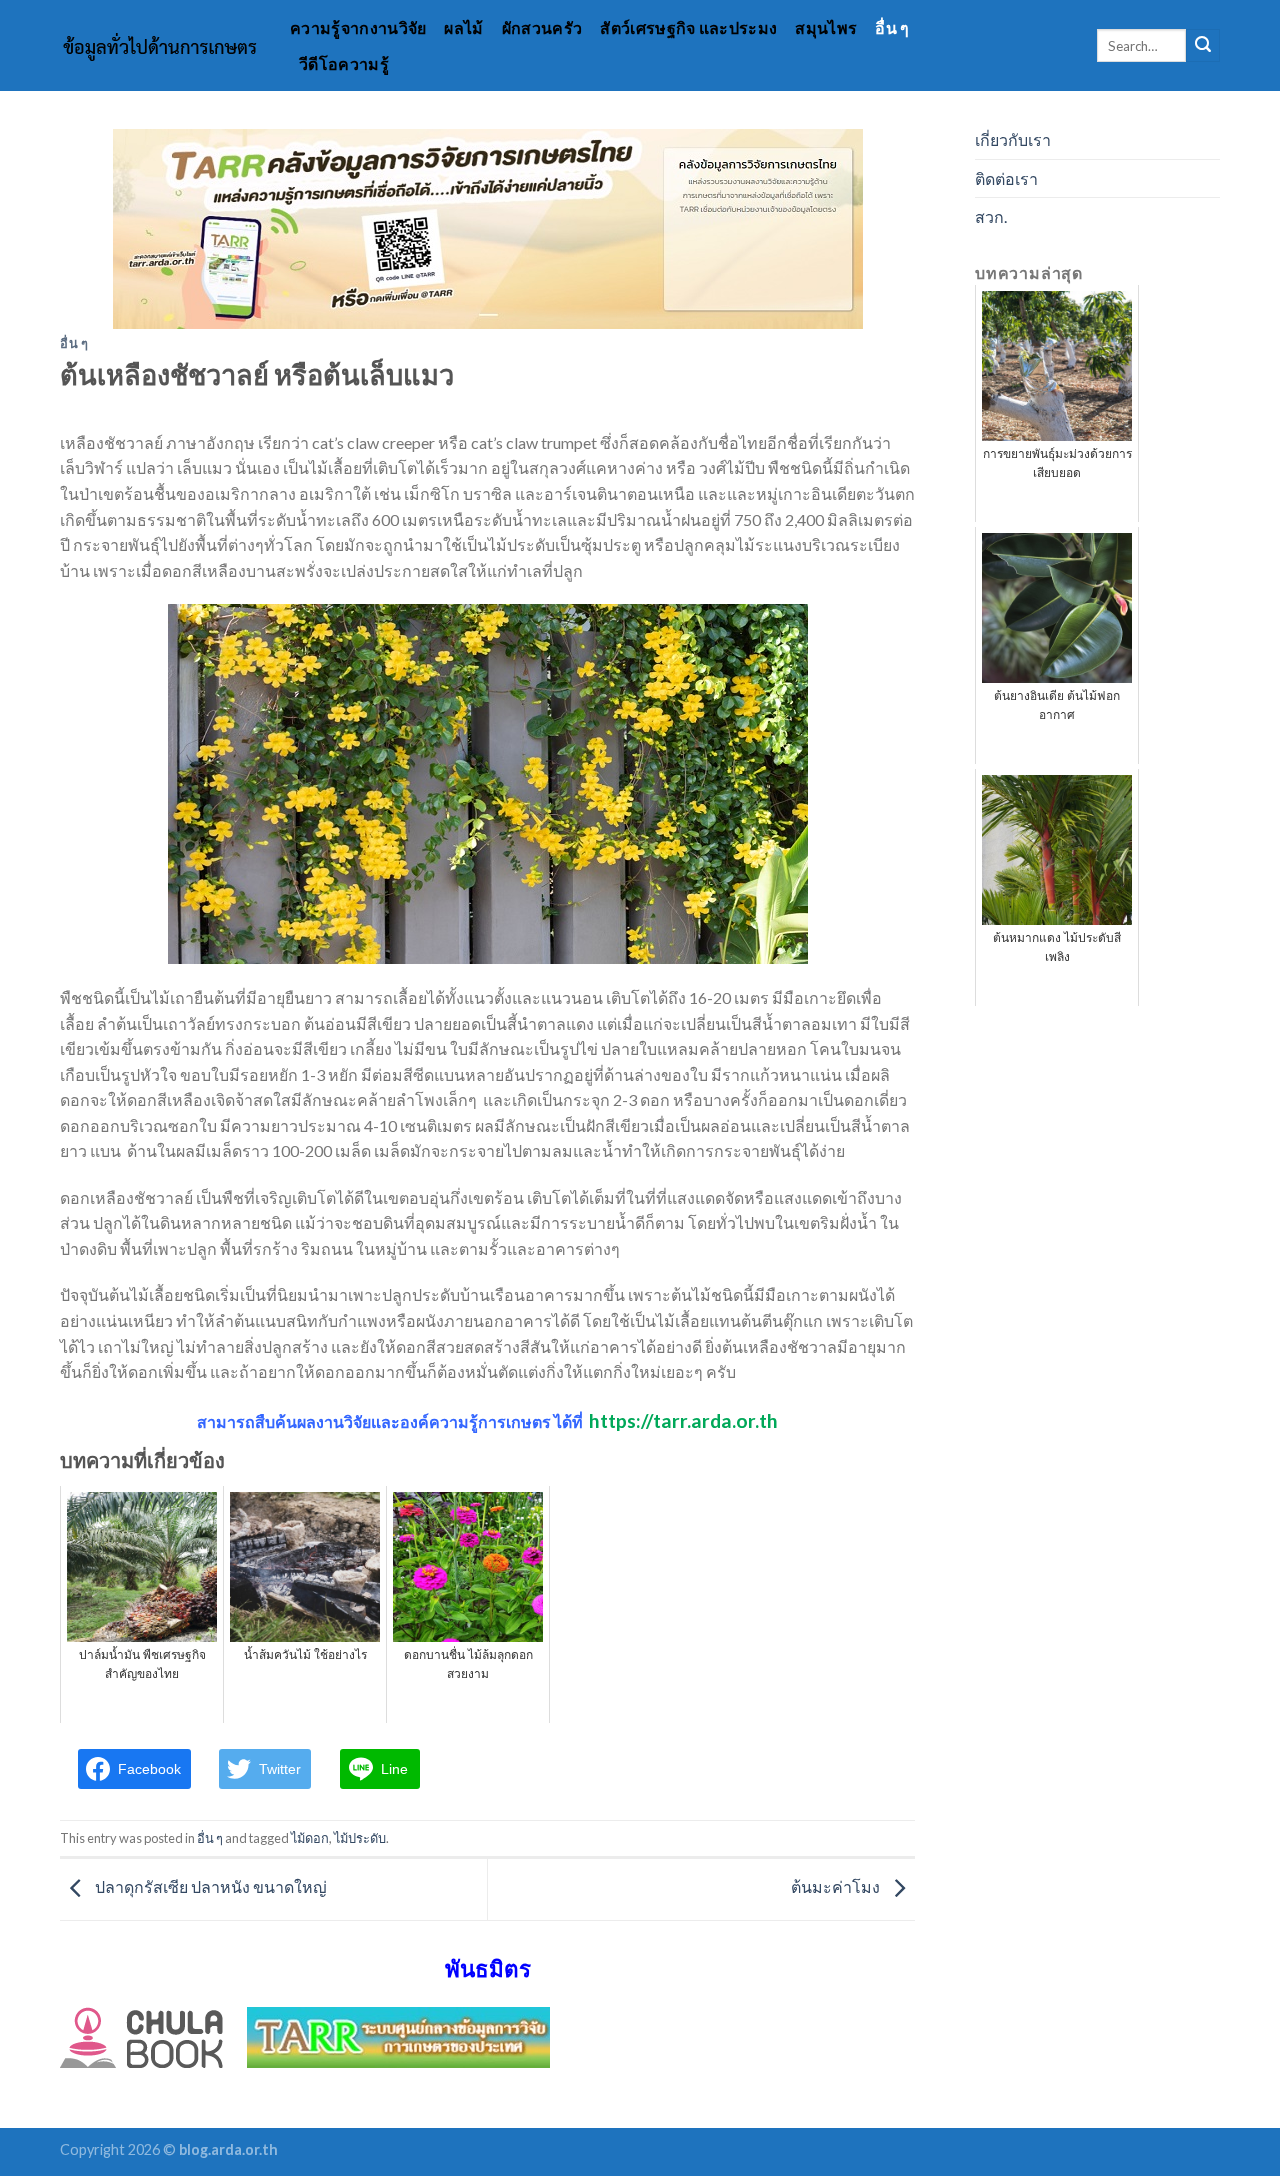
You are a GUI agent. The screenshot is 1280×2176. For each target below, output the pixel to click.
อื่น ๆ (892, 27)
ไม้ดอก (310, 1838)
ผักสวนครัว (542, 27)
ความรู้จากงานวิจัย (358, 27)
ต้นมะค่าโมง (837, 1886)
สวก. (991, 216)
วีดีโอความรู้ (344, 63)
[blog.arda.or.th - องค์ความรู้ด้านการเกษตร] (160, 46)
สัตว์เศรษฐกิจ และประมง (688, 27)
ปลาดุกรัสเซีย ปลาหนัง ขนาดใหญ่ (209, 1886)
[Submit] (1203, 46)
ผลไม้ (463, 27)
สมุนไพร (826, 27)
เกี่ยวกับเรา (1013, 139)
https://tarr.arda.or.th (683, 1420)
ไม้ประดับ (360, 1838)
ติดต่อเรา (1006, 178)
